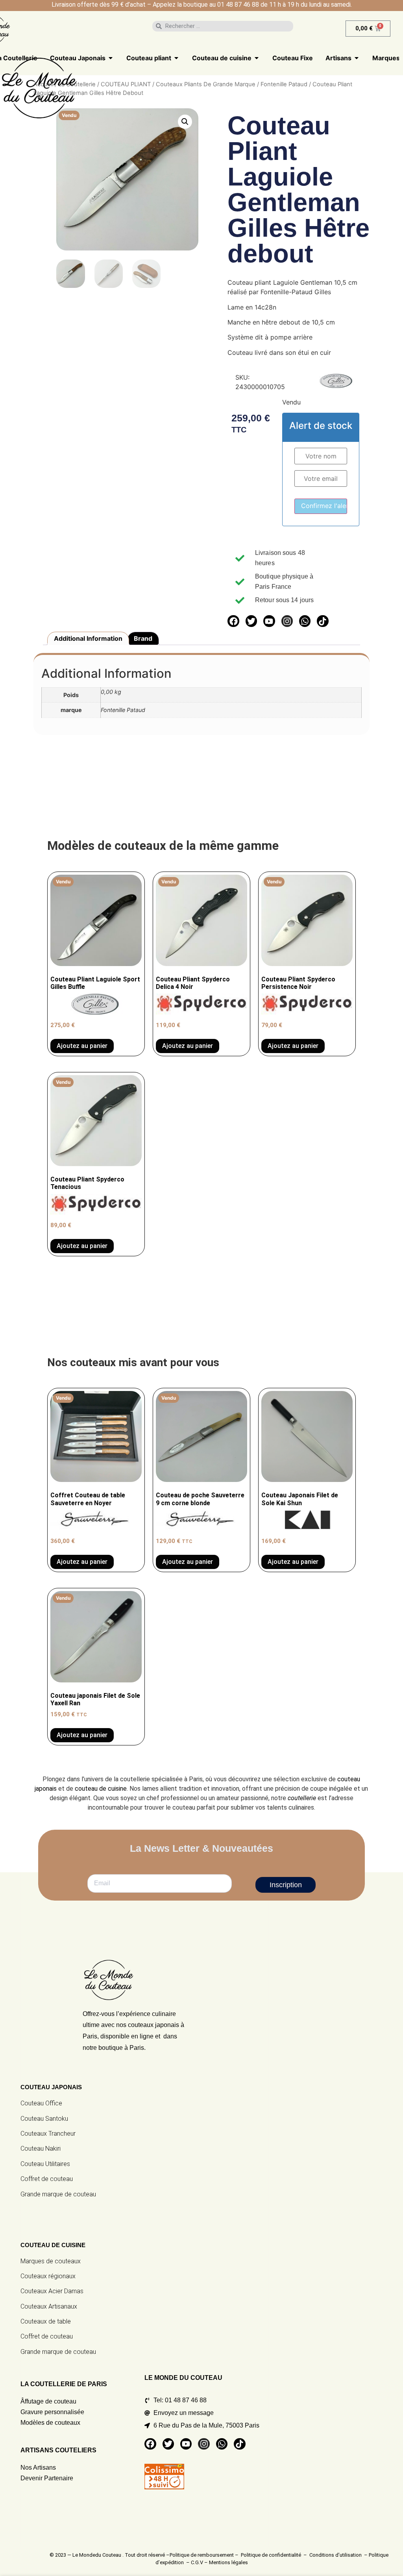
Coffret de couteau (47, 2179)
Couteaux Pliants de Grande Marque (206, 84)
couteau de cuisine (101, 1789)
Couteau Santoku (44, 2119)
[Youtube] (269, 621)
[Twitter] (251, 621)
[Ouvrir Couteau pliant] (176, 58)
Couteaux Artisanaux (49, 2306)
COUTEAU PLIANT (126, 84)
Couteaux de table (46, 2321)
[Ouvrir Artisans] (357, 58)
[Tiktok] (323, 621)
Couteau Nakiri (41, 2149)
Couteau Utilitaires (45, 2164)
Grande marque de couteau (58, 2194)
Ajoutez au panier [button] (293, 1562)
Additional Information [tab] (88, 638)
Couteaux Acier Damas (52, 2291)
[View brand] (336, 386)
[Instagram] (287, 621)
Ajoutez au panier (82, 1046)
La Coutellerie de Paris (64, 2384)
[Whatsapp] (305, 621)
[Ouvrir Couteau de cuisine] (257, 58)
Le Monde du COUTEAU (183, 2378)
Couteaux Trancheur (48, 2134)
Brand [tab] (143, 638)
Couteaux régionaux (48, 2276)
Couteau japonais (51, 2087)
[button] (185, 122)
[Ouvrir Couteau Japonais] (111, 58)
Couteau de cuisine (53, 2245)
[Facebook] (233, 621)
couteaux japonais (153, 2025)
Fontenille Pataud (284, 84)
